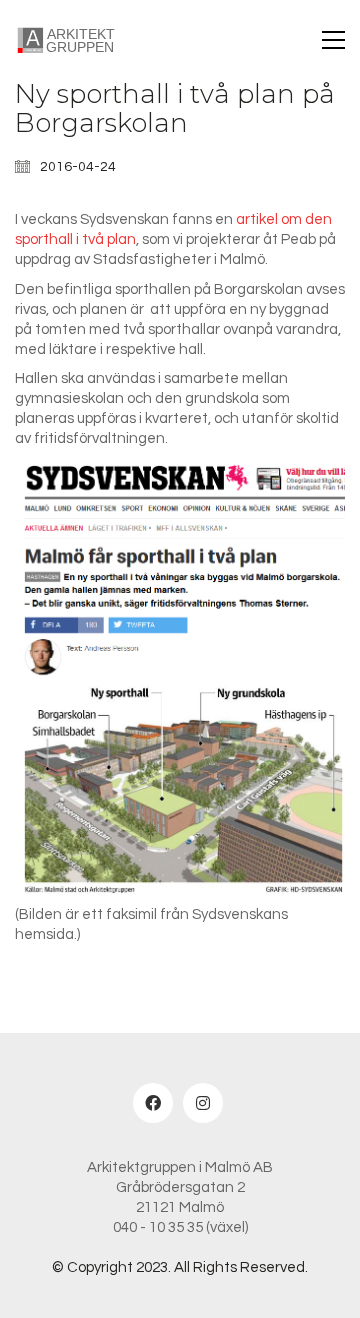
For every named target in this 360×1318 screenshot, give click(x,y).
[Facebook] (153, 1103)
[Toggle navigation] (333, 40)
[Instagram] (203, 1103)
